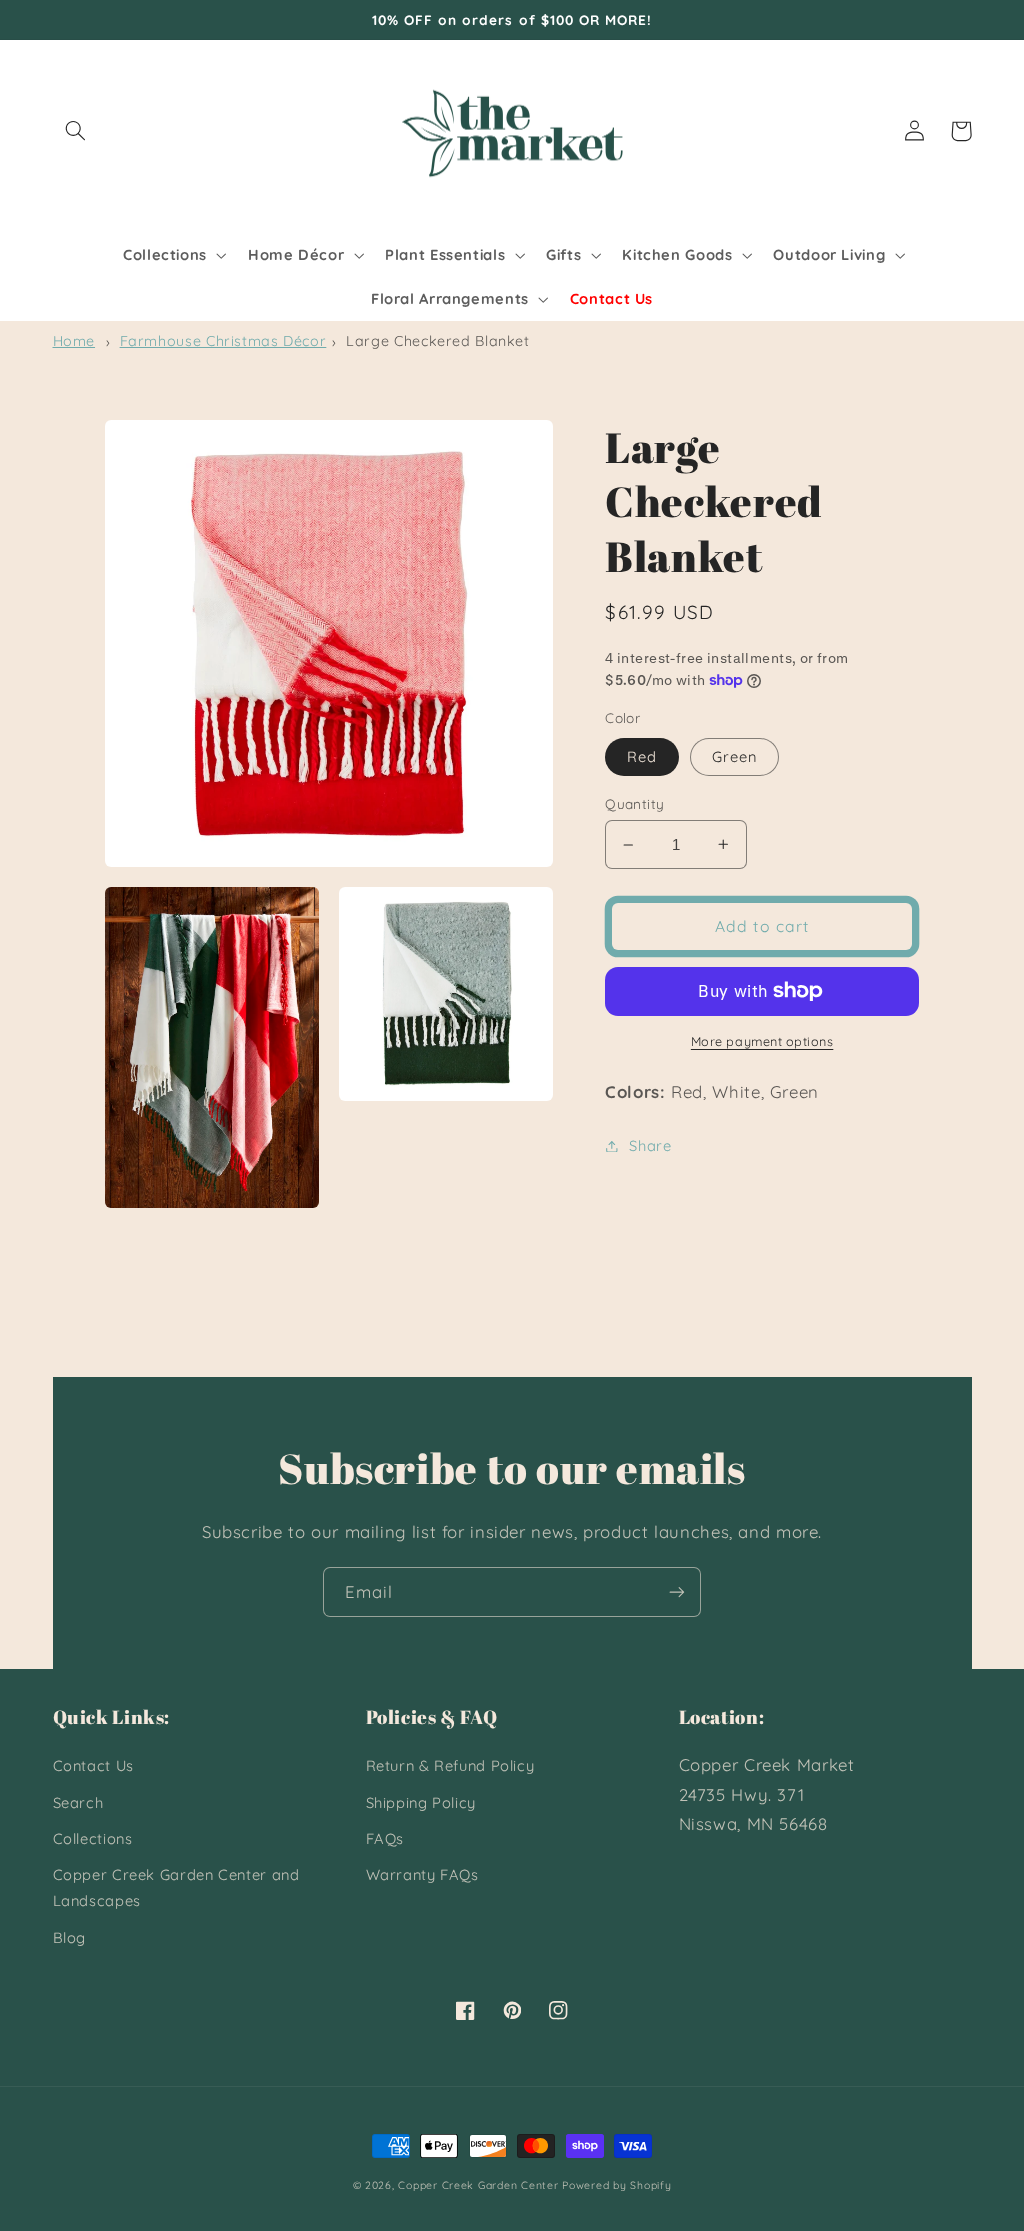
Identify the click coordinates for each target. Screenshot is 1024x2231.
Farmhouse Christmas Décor (223, 341)
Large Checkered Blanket (438, 341)
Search (78, 1802)
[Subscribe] (677, 1591)
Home (74, 341)
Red (642, 756)
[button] (76, 131)
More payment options (762, 1041)
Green (734, 756)
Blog (70, 1937)
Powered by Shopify (616, 2185)
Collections (93, 1838)
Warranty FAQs (422, 1874)
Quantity (634, 803)
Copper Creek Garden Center (478, 2185)
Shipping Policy (421, 1802)
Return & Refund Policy (450, 1765)
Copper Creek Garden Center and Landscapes (176, 1887)
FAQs (385, 1838)
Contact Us (93, 1765)
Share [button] (650, 1145)
